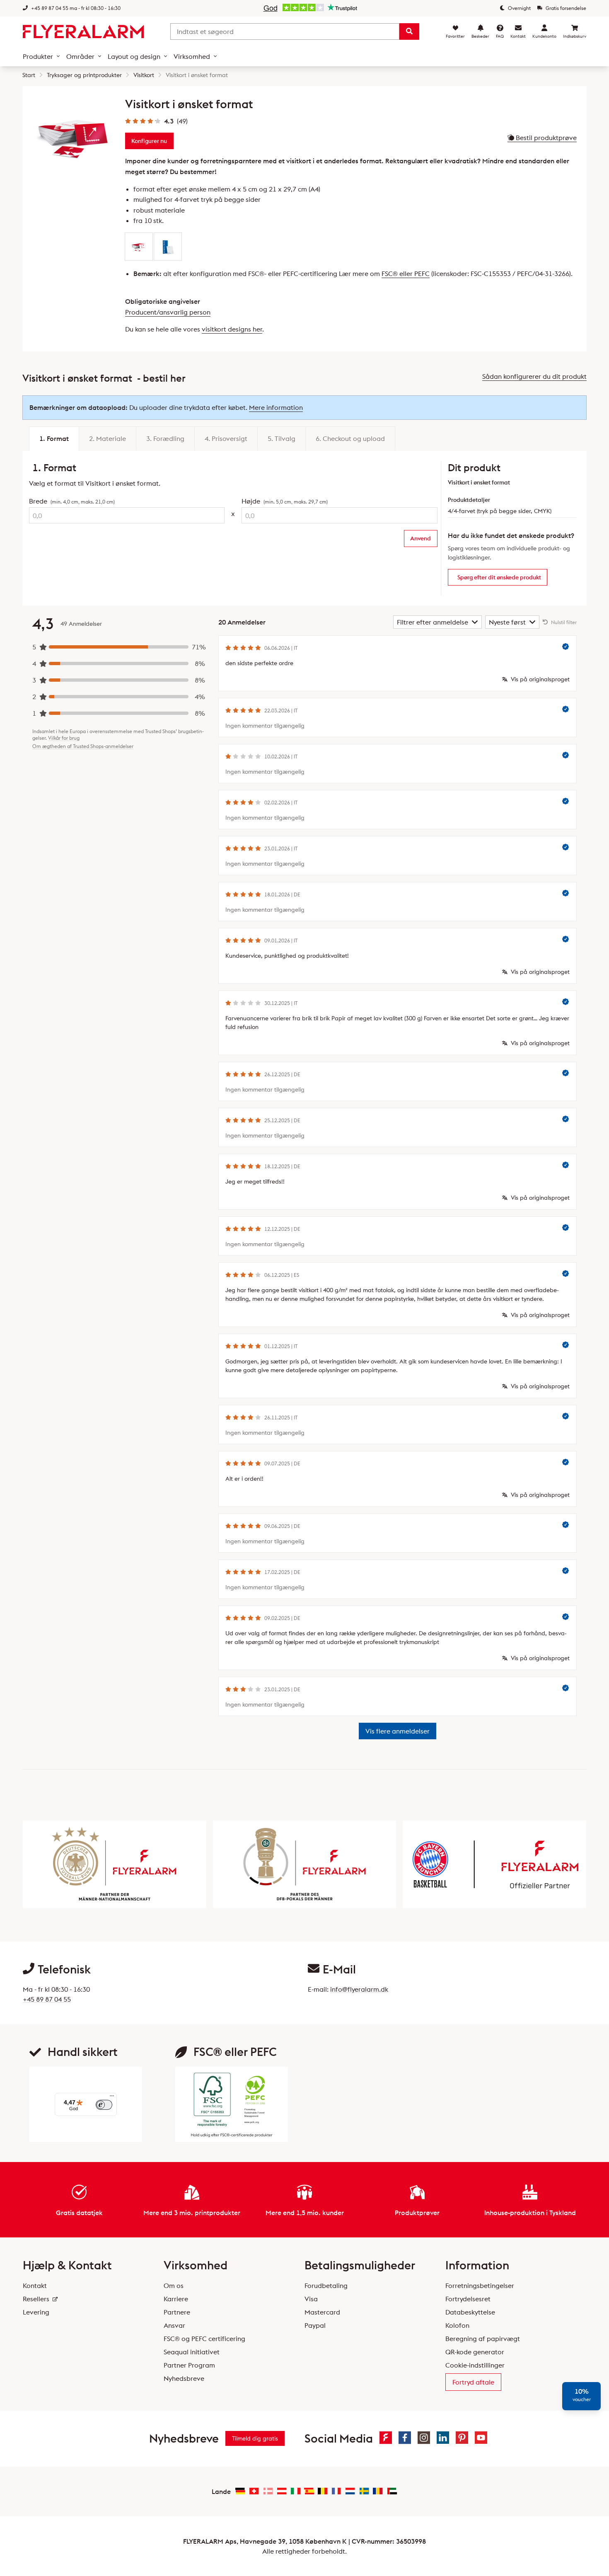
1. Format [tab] (54, 438)
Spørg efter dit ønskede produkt (499, 577)
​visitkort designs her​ (232, 329)
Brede (72, 501)
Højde (285, 501)
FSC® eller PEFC (406, 274)
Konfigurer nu (149, 141)
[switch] (104, 2105)
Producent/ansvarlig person (168, 312)
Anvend (420, 538)
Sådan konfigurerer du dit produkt (534, 376)
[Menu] (112, 2098)
